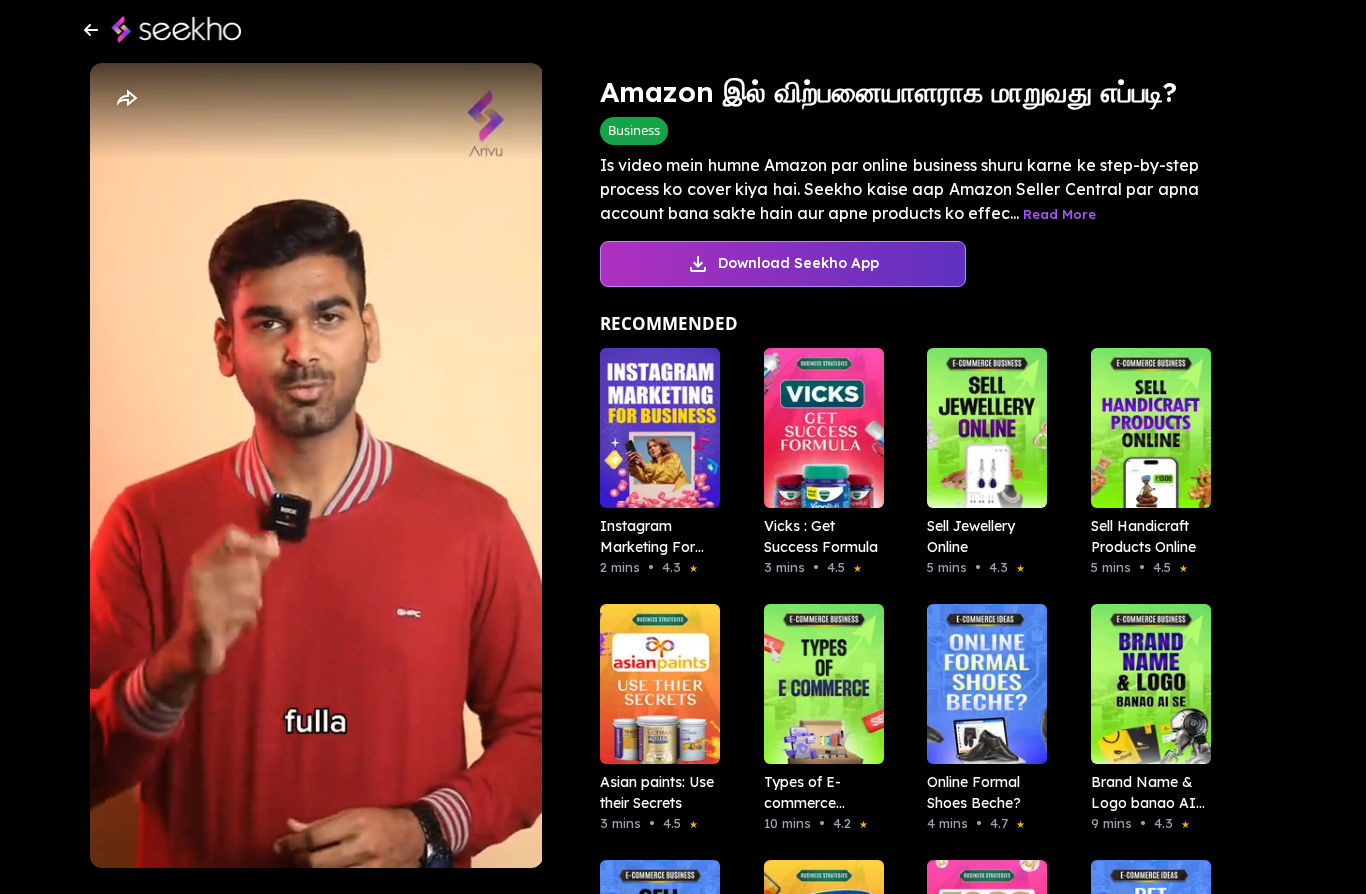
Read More (1059, 214)
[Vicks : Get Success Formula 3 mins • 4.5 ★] (818, 428)
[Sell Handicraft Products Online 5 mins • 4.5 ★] (1145, 428)
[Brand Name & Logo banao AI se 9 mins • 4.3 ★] (1145, 684)
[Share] (126, 99)
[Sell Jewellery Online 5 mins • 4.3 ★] (981, 428)
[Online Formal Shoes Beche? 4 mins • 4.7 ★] (981, 684)
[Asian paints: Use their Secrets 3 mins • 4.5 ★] (654, 684)
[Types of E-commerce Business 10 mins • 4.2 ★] (818, 684)
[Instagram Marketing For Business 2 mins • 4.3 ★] (654, 428)
